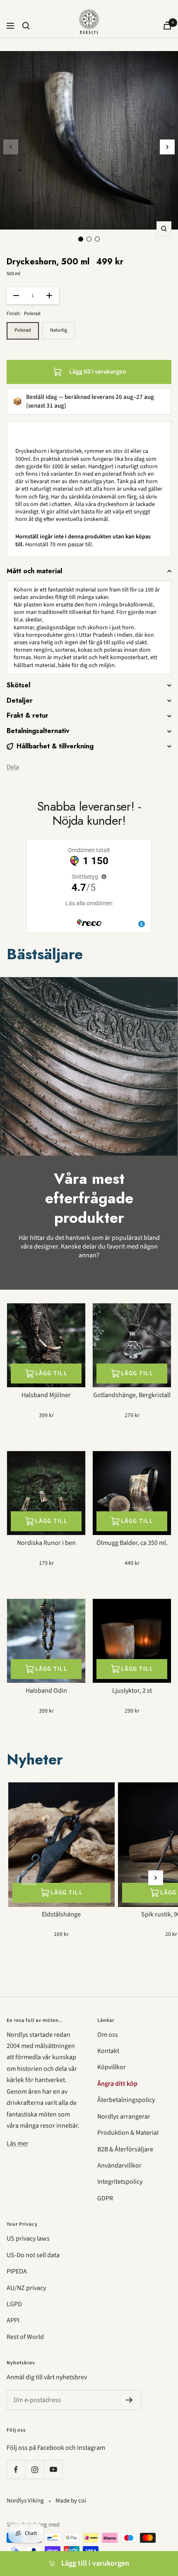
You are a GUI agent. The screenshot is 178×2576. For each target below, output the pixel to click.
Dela (13, 767)
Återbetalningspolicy (126, 2100)
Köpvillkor (112, 2067)
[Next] (167, 147)
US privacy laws (28, 2239)
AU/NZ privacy (26, 2288)
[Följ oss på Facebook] (16, 2470)
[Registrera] (129, 2400)
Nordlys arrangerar (124, 2117)
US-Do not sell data (33, 2255)
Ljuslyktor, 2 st (132, 1691)
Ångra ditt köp (117, 2084)
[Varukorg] (167, 26)
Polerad (23, 330)
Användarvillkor (119, 2165)
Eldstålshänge (61, 1915)
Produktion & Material (128, 2133)
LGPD (14, 2304)
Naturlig (59, 330)
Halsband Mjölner (46, 1395)
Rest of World (25, 2337)
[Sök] (26, 26)
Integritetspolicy (120, 2182)
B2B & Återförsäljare (125, 2149)
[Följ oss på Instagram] (35, 2470)
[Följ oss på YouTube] (53, 2470)
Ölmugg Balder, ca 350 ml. (132, 1543)
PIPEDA (17, 2271)
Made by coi (71, 2501)
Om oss (108, 2035)
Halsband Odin (46, 1691)
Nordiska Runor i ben (46, 1543)
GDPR (105, 2198)
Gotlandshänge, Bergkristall (132, 1395)
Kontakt (108, 2051)
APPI (13, 2320)
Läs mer (18, 2143)
